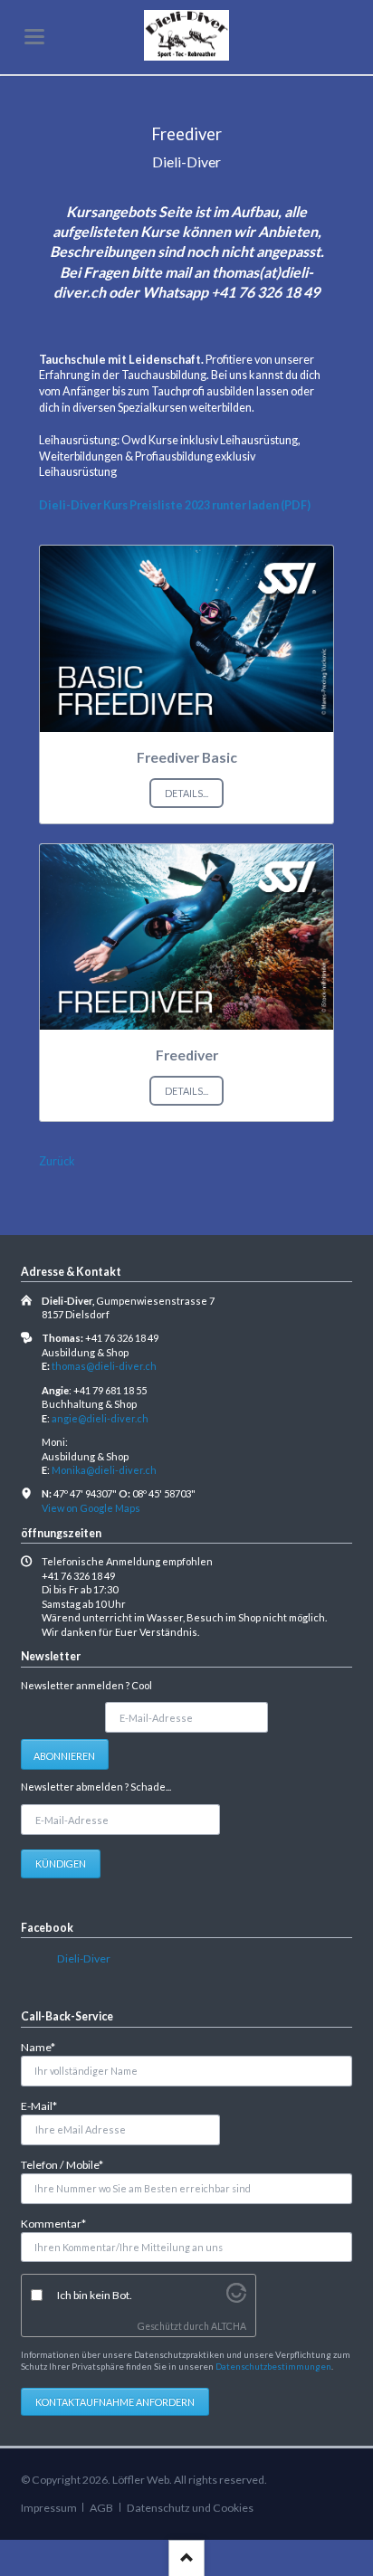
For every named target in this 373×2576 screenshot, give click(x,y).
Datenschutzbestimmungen (273, 2366)
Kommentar (53, 2223)
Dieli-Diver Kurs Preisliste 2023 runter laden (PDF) (175, 505)
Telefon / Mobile (62, 2164)
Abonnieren (64, 1756)
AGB (101, 2508)
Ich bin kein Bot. (95, 2295)
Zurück (57, 1161)
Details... (186, 793)
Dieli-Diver (84, 1958)
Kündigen (61, 1863)
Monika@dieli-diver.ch (104, 1470)
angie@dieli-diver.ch (100, 1418)
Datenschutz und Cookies (190, 2508)
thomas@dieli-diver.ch (104, 1366)
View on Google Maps (91, 1508)
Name (45, 2047)
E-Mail (45, 2105)
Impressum (49, 2508)
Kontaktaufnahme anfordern (115, 2402)
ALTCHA (229, 2326)
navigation (34, 37)
